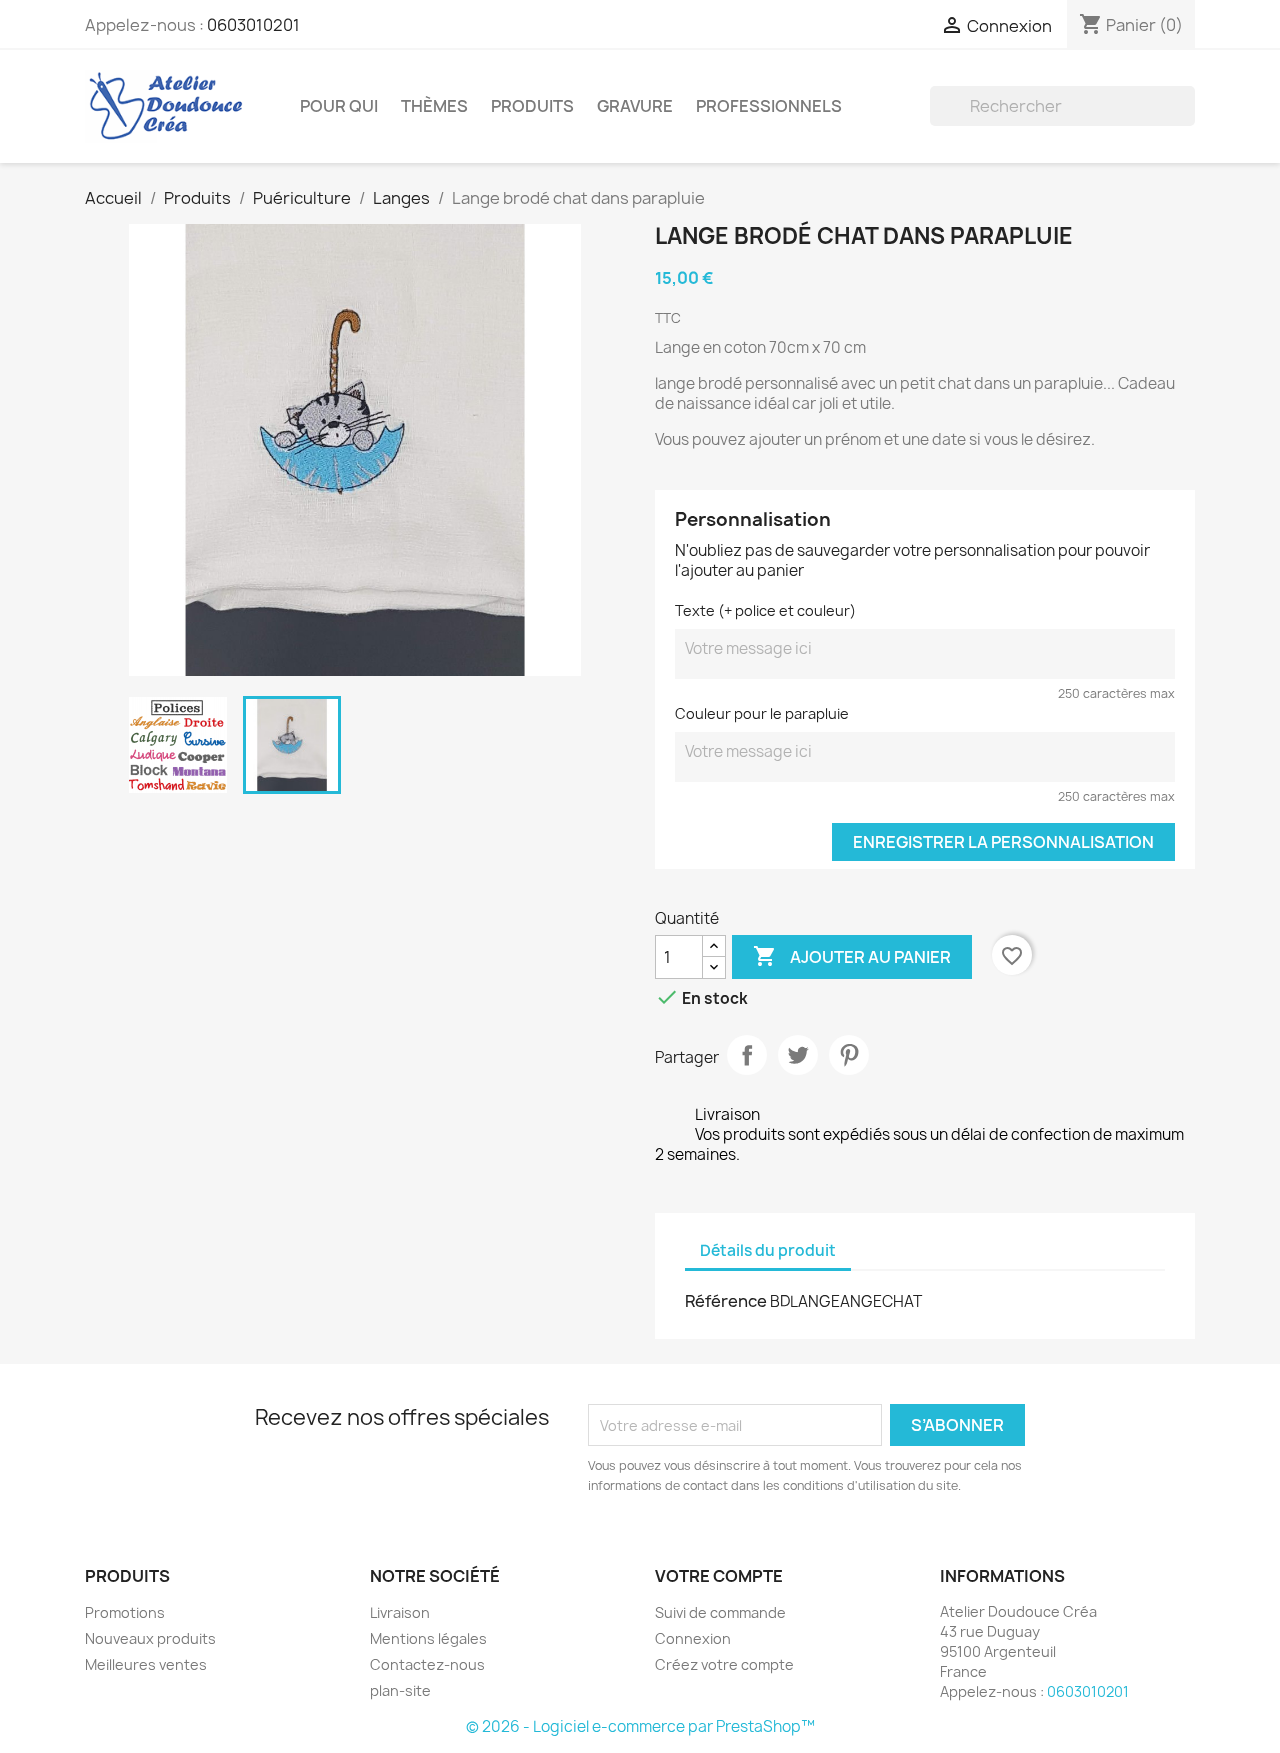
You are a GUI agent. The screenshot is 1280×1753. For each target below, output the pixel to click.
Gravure (635, 106)
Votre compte (719, 1576)
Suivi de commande (720, 1612)
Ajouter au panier (852, 956)
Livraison (400, 1612)
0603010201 (253, 25)
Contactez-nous (427, 1664)
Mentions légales (428, 1638)
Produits (532, 106)
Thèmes (434, 106)
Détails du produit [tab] (768, 1250)
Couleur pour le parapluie (762, 713)
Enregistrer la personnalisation (1003, 842)
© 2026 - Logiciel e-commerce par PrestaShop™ (640, 1726)
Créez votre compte (724, 1664)
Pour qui (339, 106)
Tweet (798, 1055)
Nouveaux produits (150, 1638)
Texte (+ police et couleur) (765, 610)
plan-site (400, 1690)
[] (1187, 120)
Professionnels (769, 106)
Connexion (693, 1638)
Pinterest (849, 1055)
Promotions (125, 1612)
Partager (747, 1055)
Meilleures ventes (146, 1664)
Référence (726, 1301)
